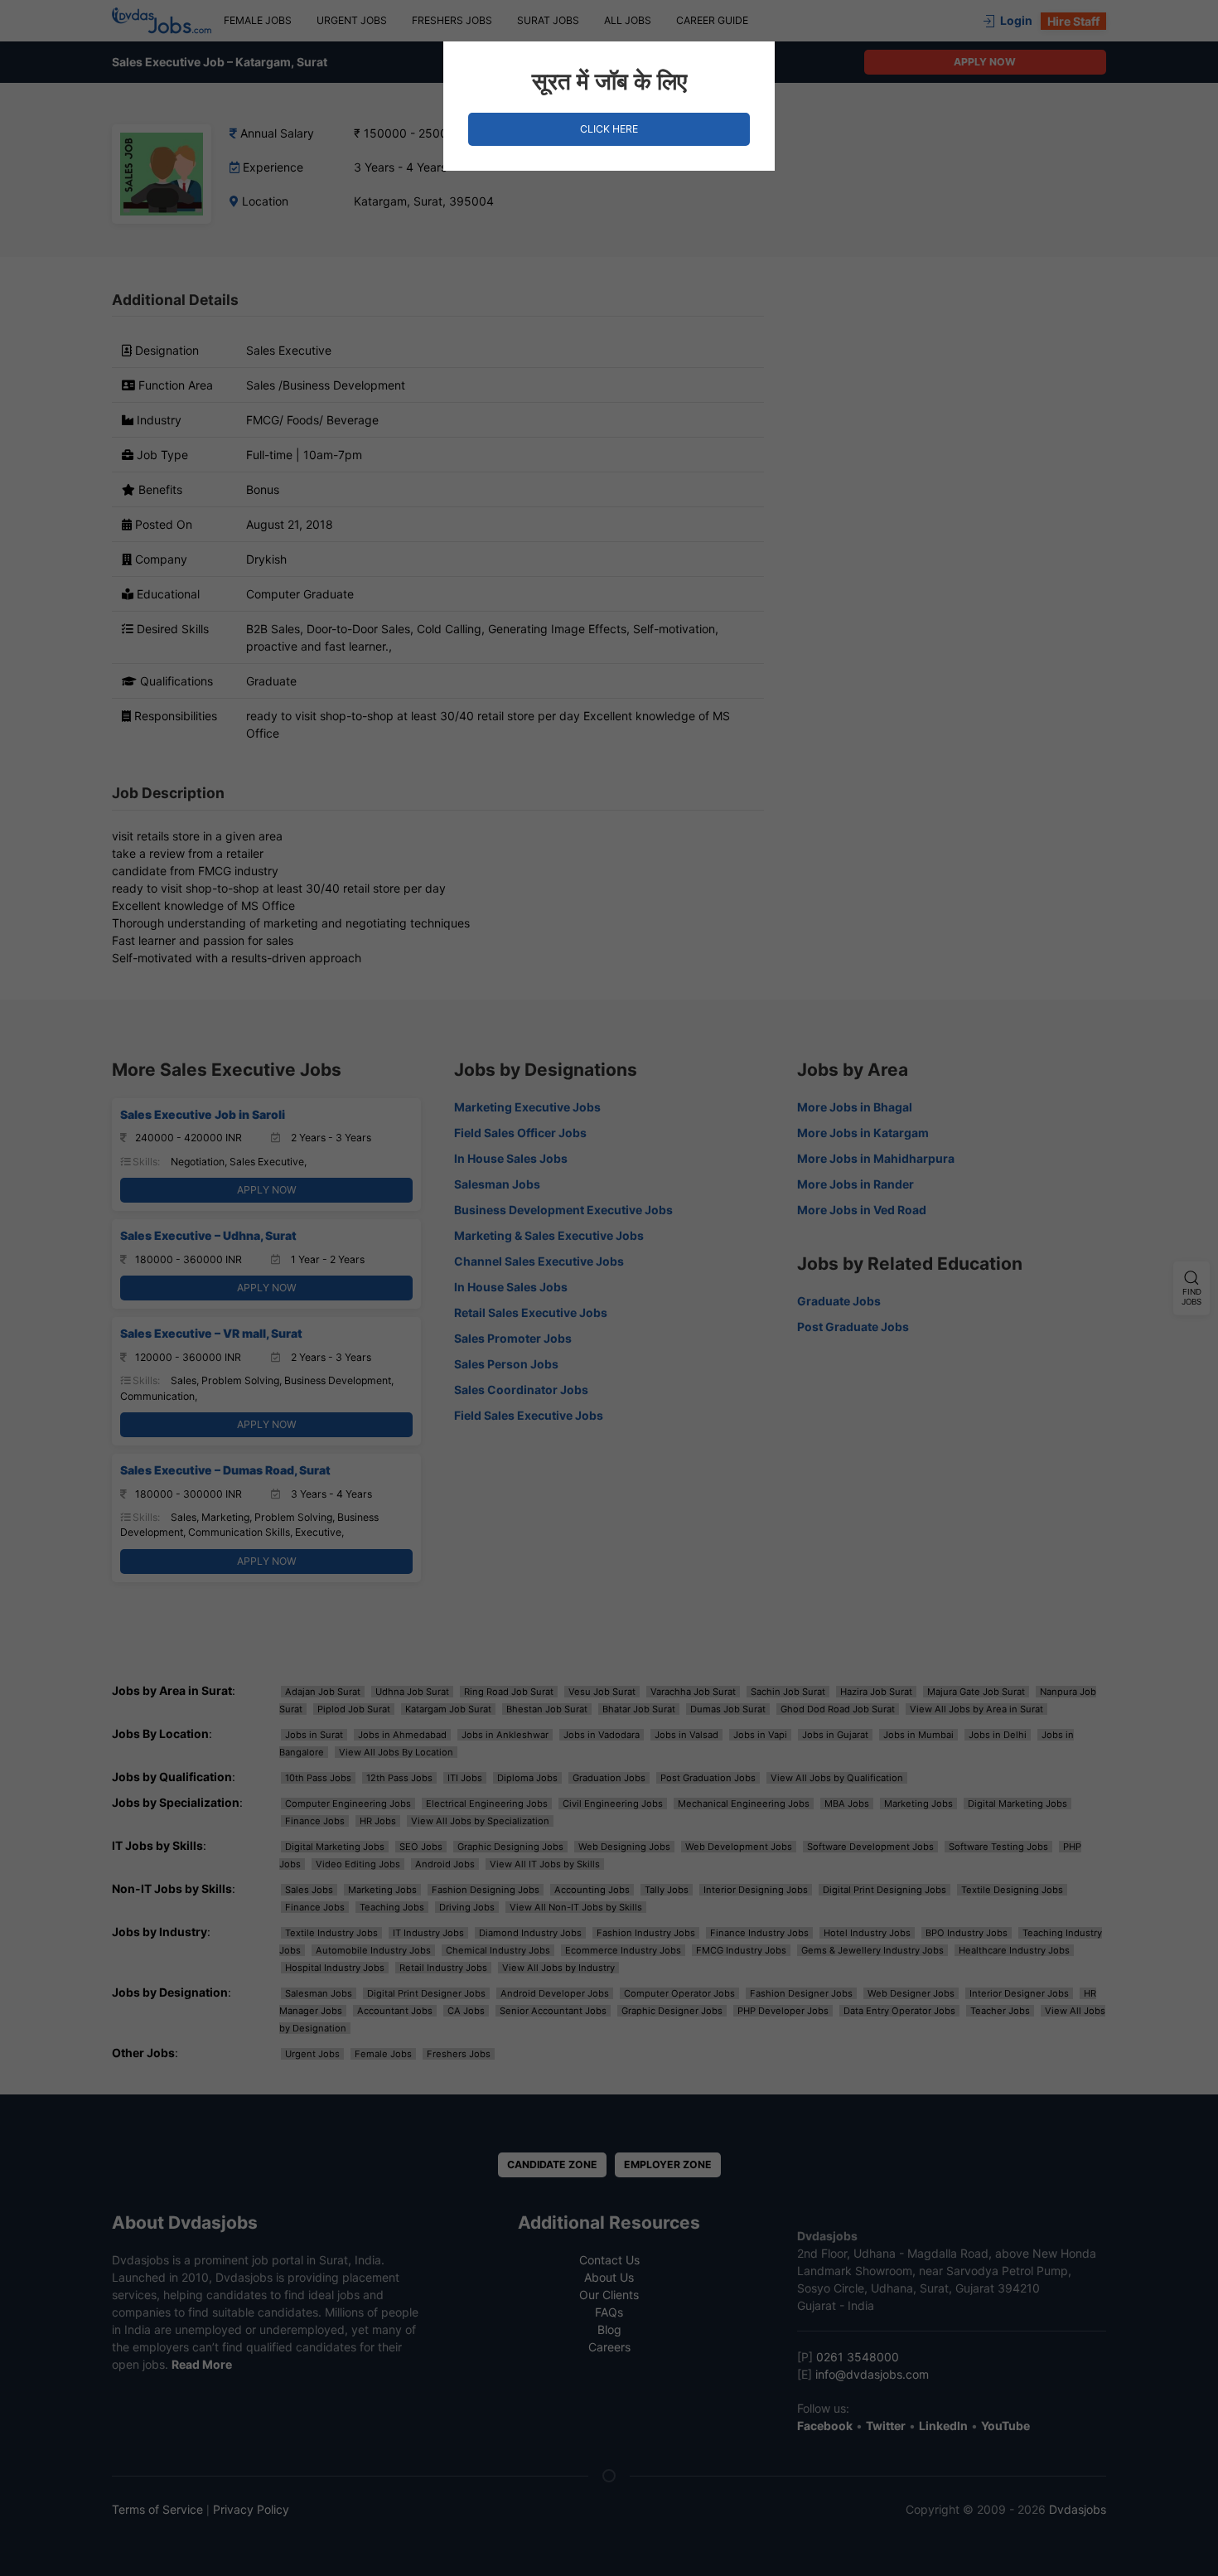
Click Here (609, 129)
